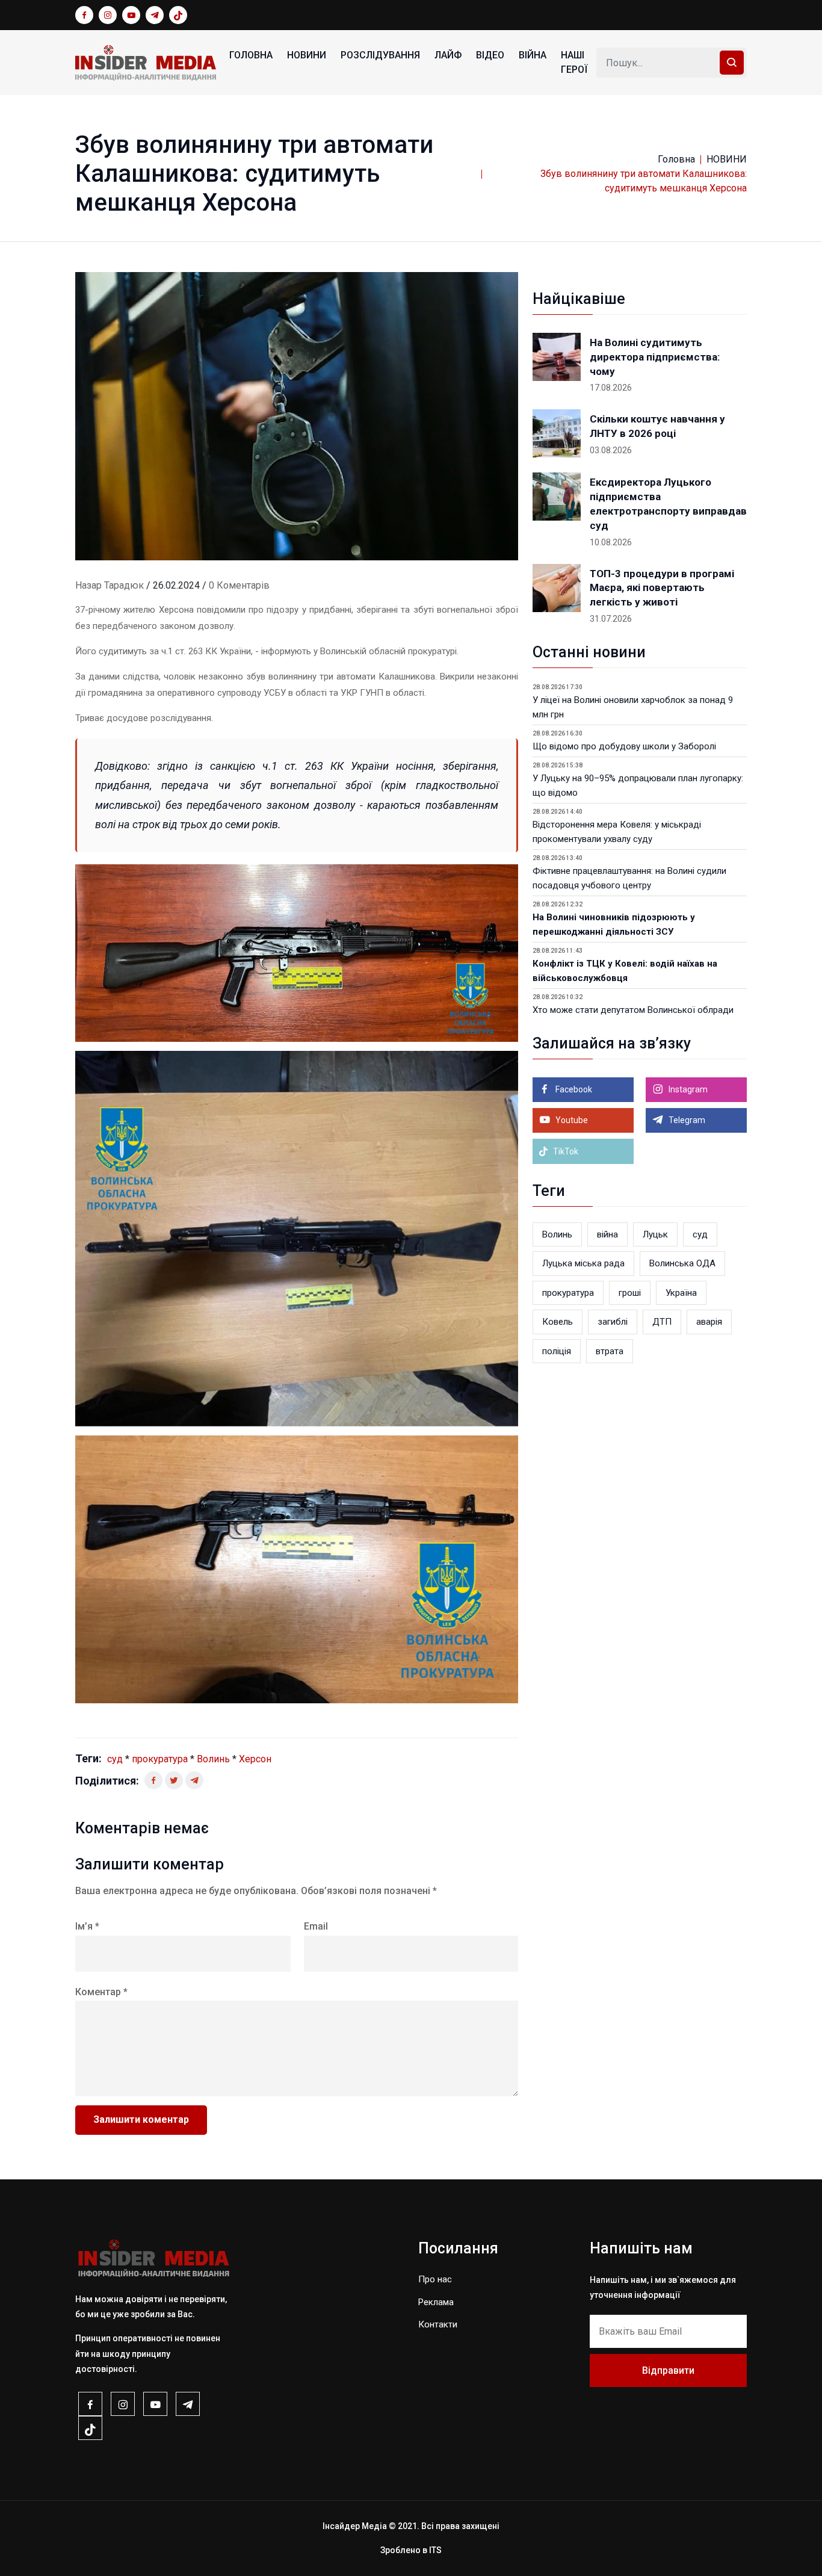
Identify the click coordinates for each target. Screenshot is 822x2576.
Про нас (435, 2279)
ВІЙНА (533, 55)
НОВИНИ (307, 55)
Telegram (686, 1120)
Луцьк (655, 1234)
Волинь (213, 1759)
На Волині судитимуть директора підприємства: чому (655, 357)
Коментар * (101, 1992)
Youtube (571, 1120)
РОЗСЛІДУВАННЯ (380, 55)
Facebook (573, 1089)
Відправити (668, 2370)
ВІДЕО (490, 55)
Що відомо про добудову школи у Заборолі (624, 746)
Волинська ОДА (682, 1263)
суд (115, 1759)
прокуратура (160, 1759)
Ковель (558, 1322)
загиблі (613, 1322)
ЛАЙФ (448, 55)
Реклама (436, 2302)
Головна (251, 55)
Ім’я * (87, 1926)
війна (607, 1234)
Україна (681, 1293)
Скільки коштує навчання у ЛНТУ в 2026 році (657, 426)
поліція (557, 1351)
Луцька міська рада (583, 1263)
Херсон (255, 1759)
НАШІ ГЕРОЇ (574, 62)
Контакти (438, 2324)
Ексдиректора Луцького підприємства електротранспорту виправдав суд (668, 503)
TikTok (565, 1151)
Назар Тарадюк (110, 585)
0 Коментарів (239, 585)
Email (316, 1926)
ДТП (662, 1322)
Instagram (687, 1089)
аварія (709, 1322)
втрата (610, 1351)
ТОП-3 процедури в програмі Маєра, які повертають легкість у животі (662, 588)
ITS (435, 2550)
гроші (630, 1293)
